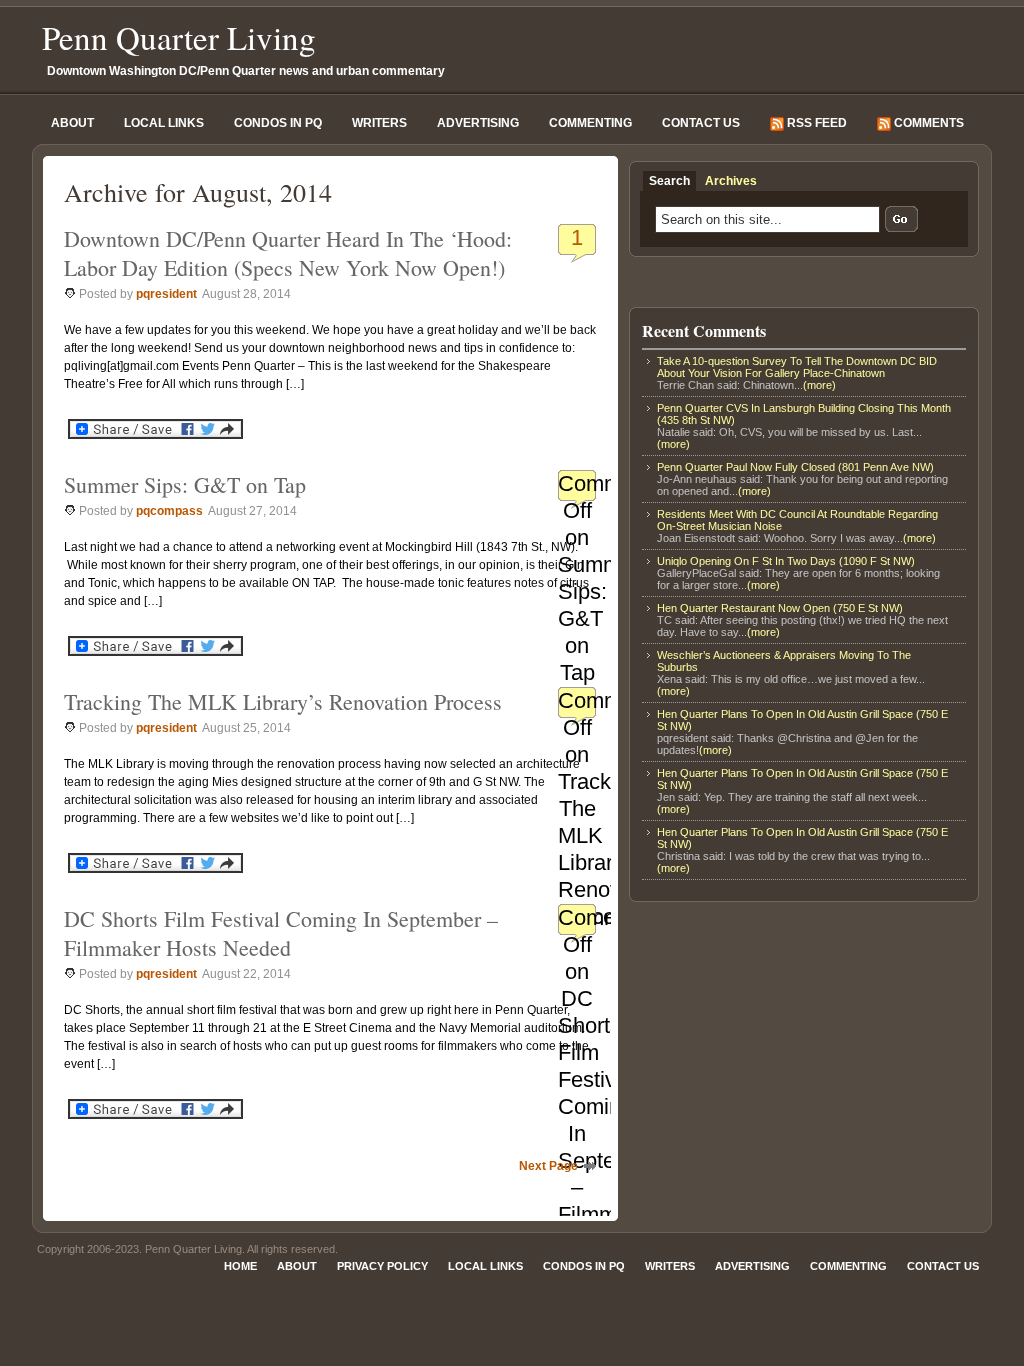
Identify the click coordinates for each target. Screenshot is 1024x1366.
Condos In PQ (278, 123)
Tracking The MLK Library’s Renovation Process (283, 701)
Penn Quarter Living (179, 37)
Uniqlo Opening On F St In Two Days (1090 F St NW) (786, 561)
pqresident (166, 294)
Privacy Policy (382, 1266)
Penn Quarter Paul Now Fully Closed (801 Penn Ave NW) (795, 467)
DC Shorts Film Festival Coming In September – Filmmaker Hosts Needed (281, 933)
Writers (379, 123)
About (72, 123)
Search (669, 181)
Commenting (590, 123)
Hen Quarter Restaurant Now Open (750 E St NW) (780, 608)
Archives (731, 181)
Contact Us (701, 123)
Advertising (478, 123)
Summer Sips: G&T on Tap (185, 484)
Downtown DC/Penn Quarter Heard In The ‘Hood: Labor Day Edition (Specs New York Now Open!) (288, 253)
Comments (927, 123)
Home (240, 1266)
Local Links (164, 123)
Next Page (548, 1166)
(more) (819, 385)
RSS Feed (815, 123)
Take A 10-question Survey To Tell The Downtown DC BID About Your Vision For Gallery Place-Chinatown (797, 367)
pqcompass (169, 511)
